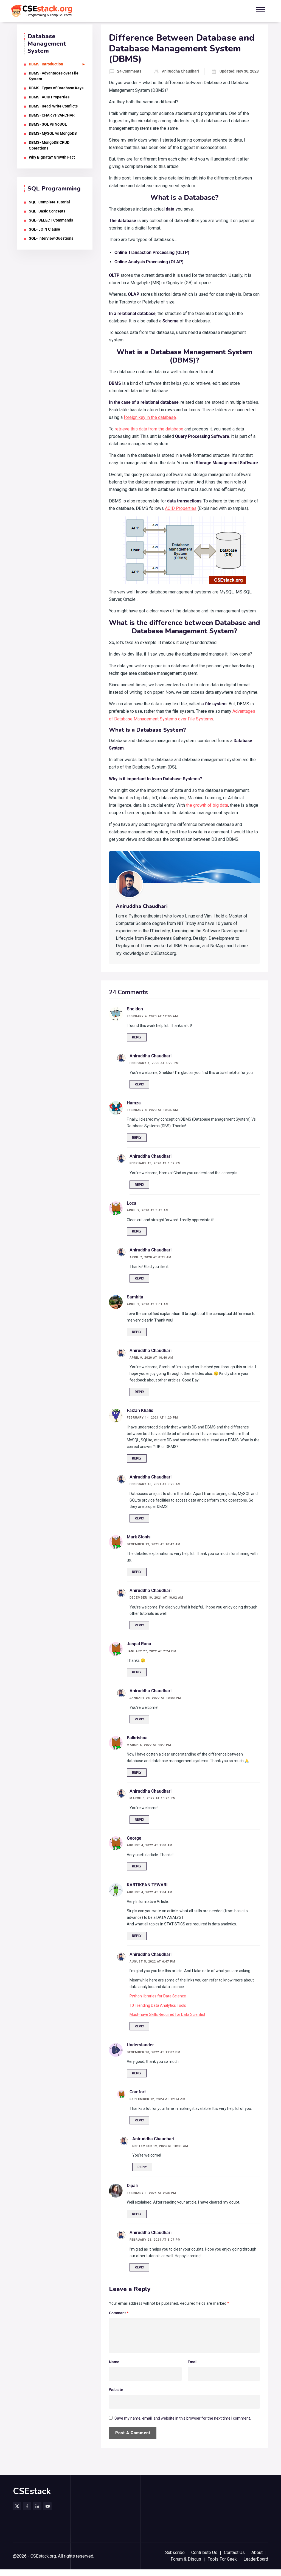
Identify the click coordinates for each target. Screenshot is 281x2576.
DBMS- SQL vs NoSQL (48, 124)
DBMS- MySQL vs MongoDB (53, 133)
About (257, 2552)
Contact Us (234, 2552)
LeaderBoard (256, 2559)
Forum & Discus (186, 2559)
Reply (137, 1037)
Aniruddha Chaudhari (180, 71)
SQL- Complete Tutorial (49, 202)
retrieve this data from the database (149, 429)
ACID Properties (181, 508)
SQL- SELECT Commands (51, 220)
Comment (119, 2313)
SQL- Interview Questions (51, 238)
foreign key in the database (150, 417)
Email (193, 2362)
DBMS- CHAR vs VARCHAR (52, 115)
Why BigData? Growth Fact (52, 157)
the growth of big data (207, 805)
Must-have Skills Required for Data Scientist (167, 2014)
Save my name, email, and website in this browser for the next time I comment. (183, 2418)
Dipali (132, 2186)
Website (116, 2390)
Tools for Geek (222, 2559)
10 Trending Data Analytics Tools (158, 2005)
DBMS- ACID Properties (50, 97)
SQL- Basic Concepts (47, 211)
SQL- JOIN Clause (44, 229)
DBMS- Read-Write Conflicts (53, 106)
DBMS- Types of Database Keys (56, 88)
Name (114, 2362)
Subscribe (175, 2552)
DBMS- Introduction (46, 64)
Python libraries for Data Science (158, 1996)
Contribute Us (204, 2552)
